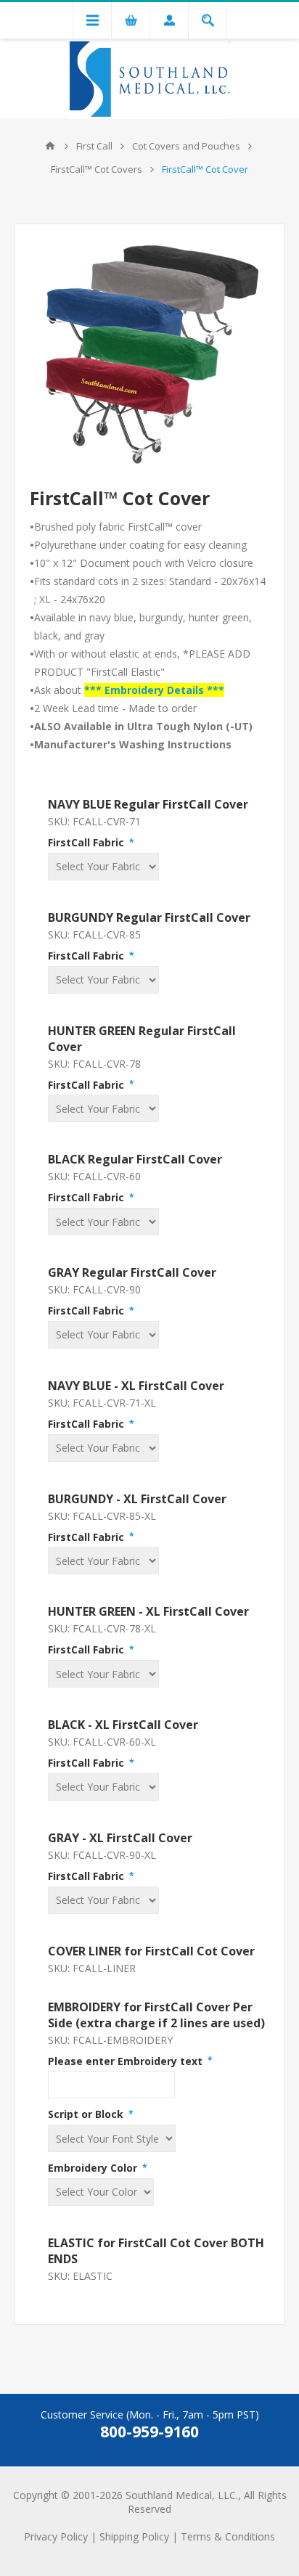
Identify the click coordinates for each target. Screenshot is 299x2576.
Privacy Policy (56, 2536)
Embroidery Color (94, 2168)
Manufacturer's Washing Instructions (133, 744)
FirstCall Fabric (87, 842)
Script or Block (87, 2114)
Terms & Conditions (228, 2536)
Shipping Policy (134, 2536)
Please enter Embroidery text (127, 2060)
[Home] (50, 146)
